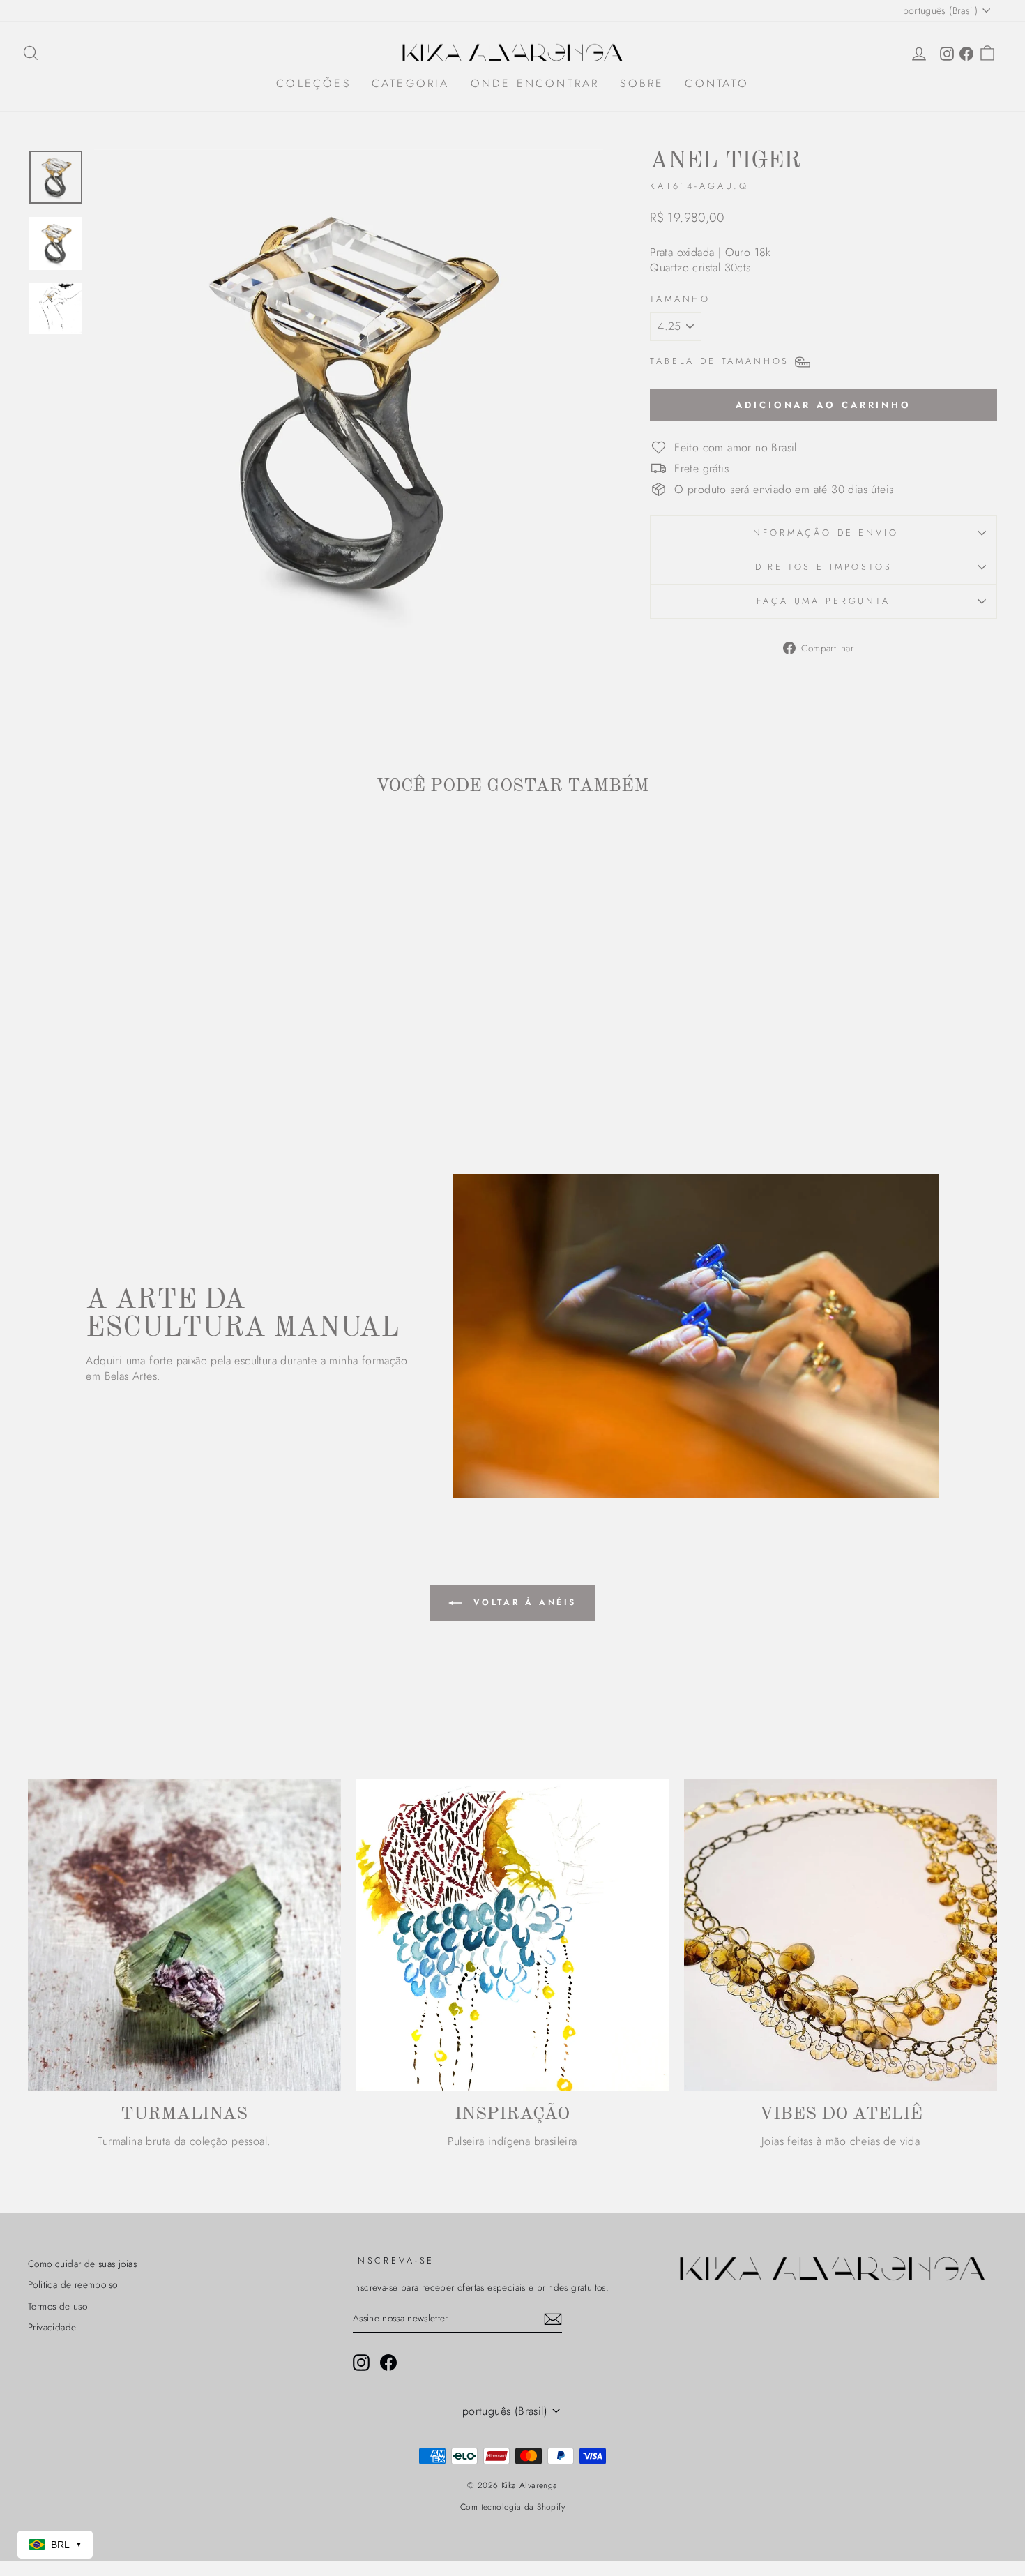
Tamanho (680, 299)
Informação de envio (824, 533)
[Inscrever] (553, 2319)
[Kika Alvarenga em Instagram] (361, 2363)
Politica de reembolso (73, 2284)
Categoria (411, 83)
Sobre (642, 83)
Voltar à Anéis (522, 1602)
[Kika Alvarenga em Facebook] (388, 2363)
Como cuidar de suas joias (82, 2264)
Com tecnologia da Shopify (512, 2507)
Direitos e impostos (824, 567)
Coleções (313, 83)
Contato (716, 83)
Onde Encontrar (535, 83)
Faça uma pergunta (823, 601)
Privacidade (52, 2327)
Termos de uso (58, 2306)
